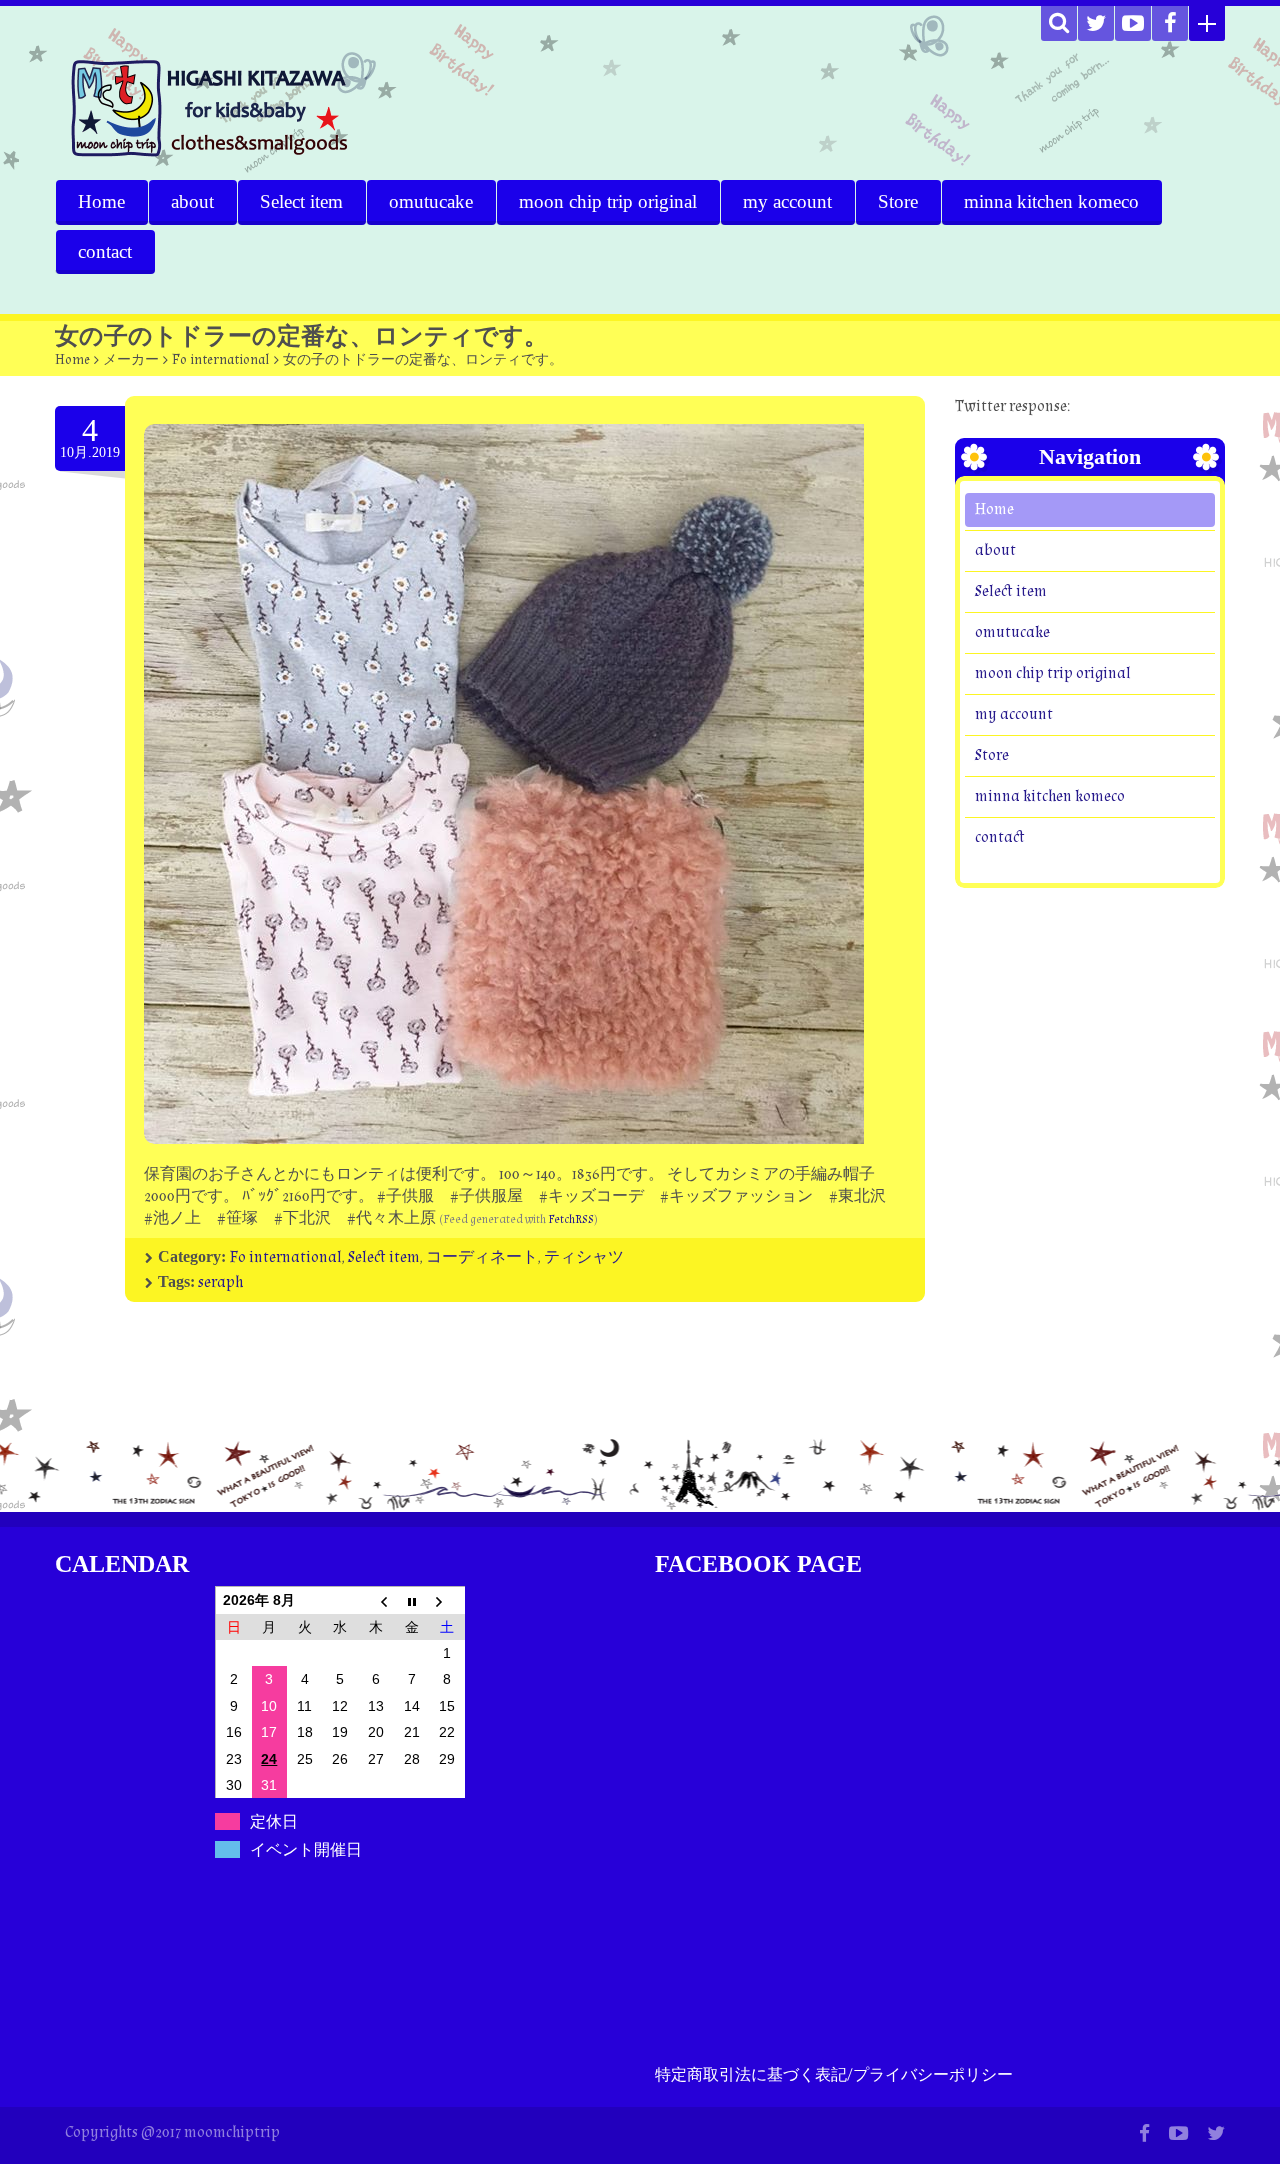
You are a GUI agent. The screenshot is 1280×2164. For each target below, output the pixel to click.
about (192, 201)
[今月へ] (412, 1600)
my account (787, 201)
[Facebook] (1170, 23)
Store (898, 201)
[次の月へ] (447, 1600)
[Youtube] (1133, 23)
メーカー (131, 360)
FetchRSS (571, 1219)
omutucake (431, 201)
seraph (220, 1282)
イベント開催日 (306, 1849)
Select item (301, 201)
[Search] (1059, 23)
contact (105, 251)
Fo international (221, 360)
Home (101, 201)
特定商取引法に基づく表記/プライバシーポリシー (834, 2075)
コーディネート (482, 1257)
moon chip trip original (608, 201)
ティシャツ (584, 1257)
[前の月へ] (376, 1600)
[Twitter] (1096, 23)
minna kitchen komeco (1051, 201)
